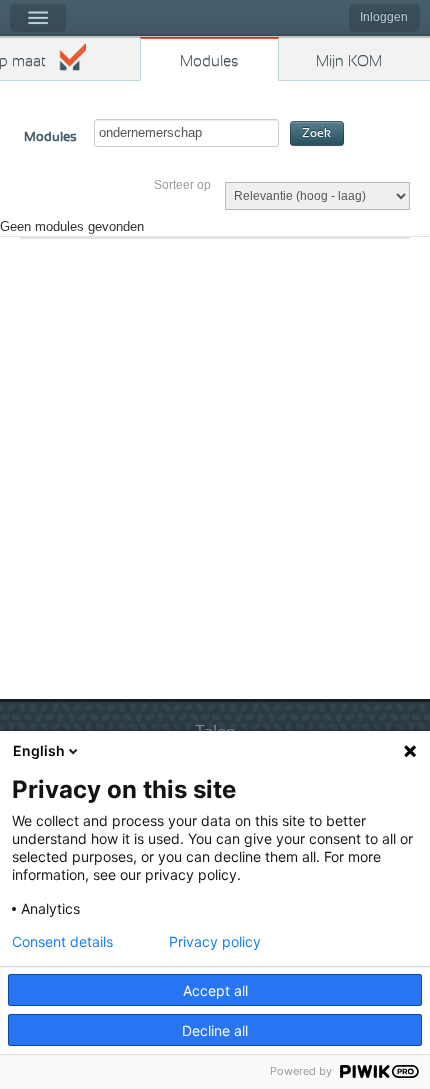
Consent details (62, 942)
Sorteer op (182, 185)
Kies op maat (23, 61)
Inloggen (384, 17)
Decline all (215, 1030)
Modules (209, 61)
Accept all (215, 990)
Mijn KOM (349, 61)
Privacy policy (215, 942)
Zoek (316, 133)
